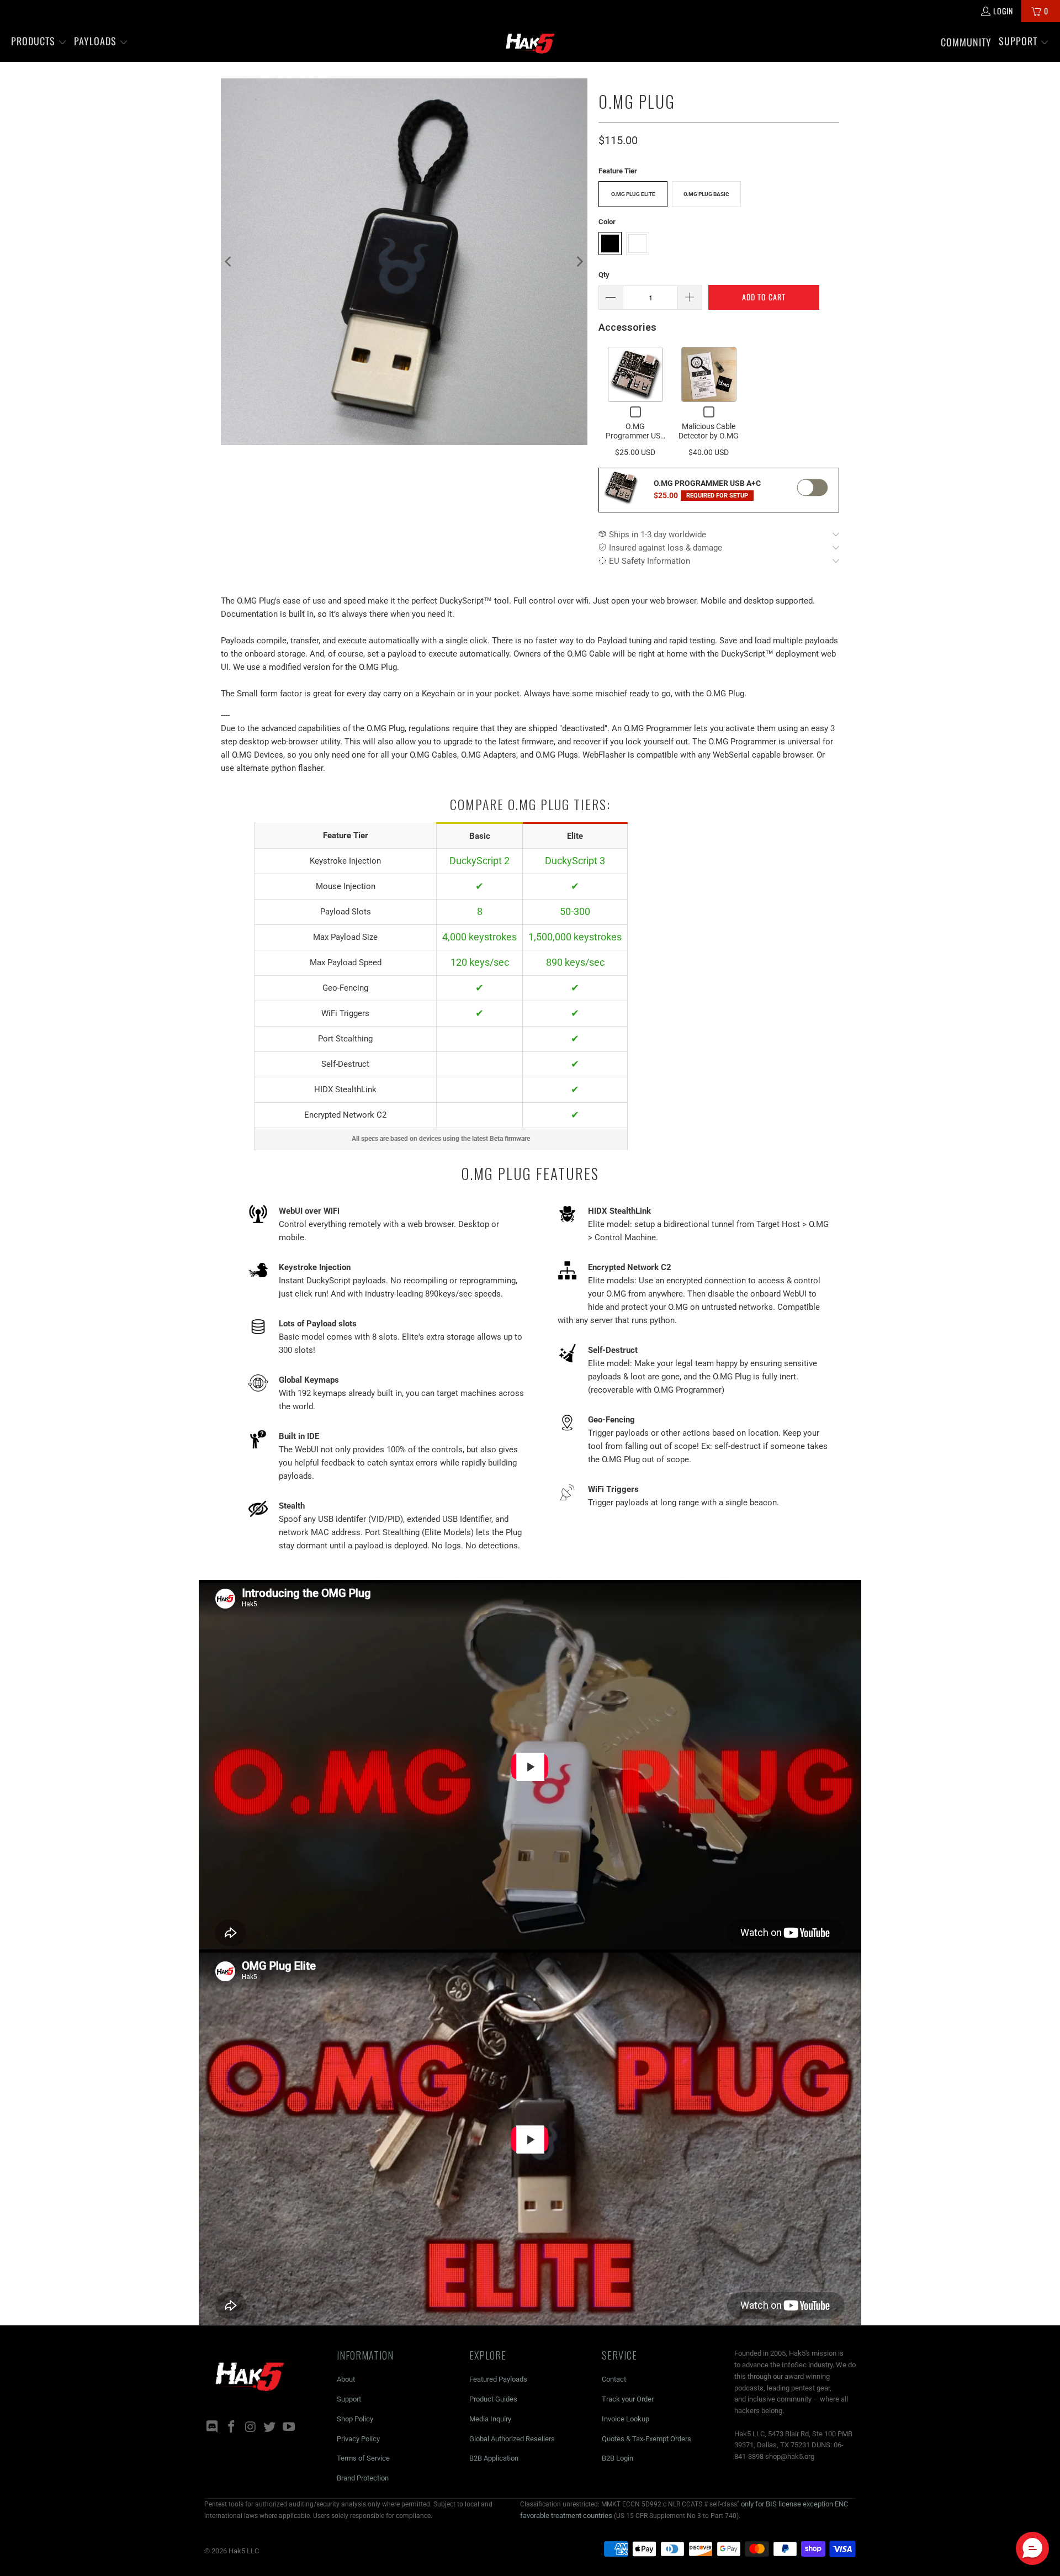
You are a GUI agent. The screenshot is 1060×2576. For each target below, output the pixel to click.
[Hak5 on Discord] (213, 2427)
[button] (39, 42)
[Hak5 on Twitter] (270, 2427)
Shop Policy (355, 2419)
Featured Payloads (498, 2379)
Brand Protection (363, 2478)
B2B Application (494, 2458)
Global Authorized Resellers (512, 2439)
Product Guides (493, 2399)
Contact (614, 2379)
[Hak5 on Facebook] (232, 2427)
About (346, 2379)
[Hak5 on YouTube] (289, 2427)
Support (349, 2399)
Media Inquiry (490, 2419)
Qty (604, 275)
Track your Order (628, 2399)
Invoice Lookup (626, 2419)
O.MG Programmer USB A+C (635, 436)
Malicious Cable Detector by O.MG (709, 431)
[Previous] (229, 262)
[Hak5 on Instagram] (251, 2427)
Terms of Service (363, 2458)
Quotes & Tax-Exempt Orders (646, 2439)
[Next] (579, 262)
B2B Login (618, 2458)
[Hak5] (530, 42)
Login (1003, 11)
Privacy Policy (358, 2439)
